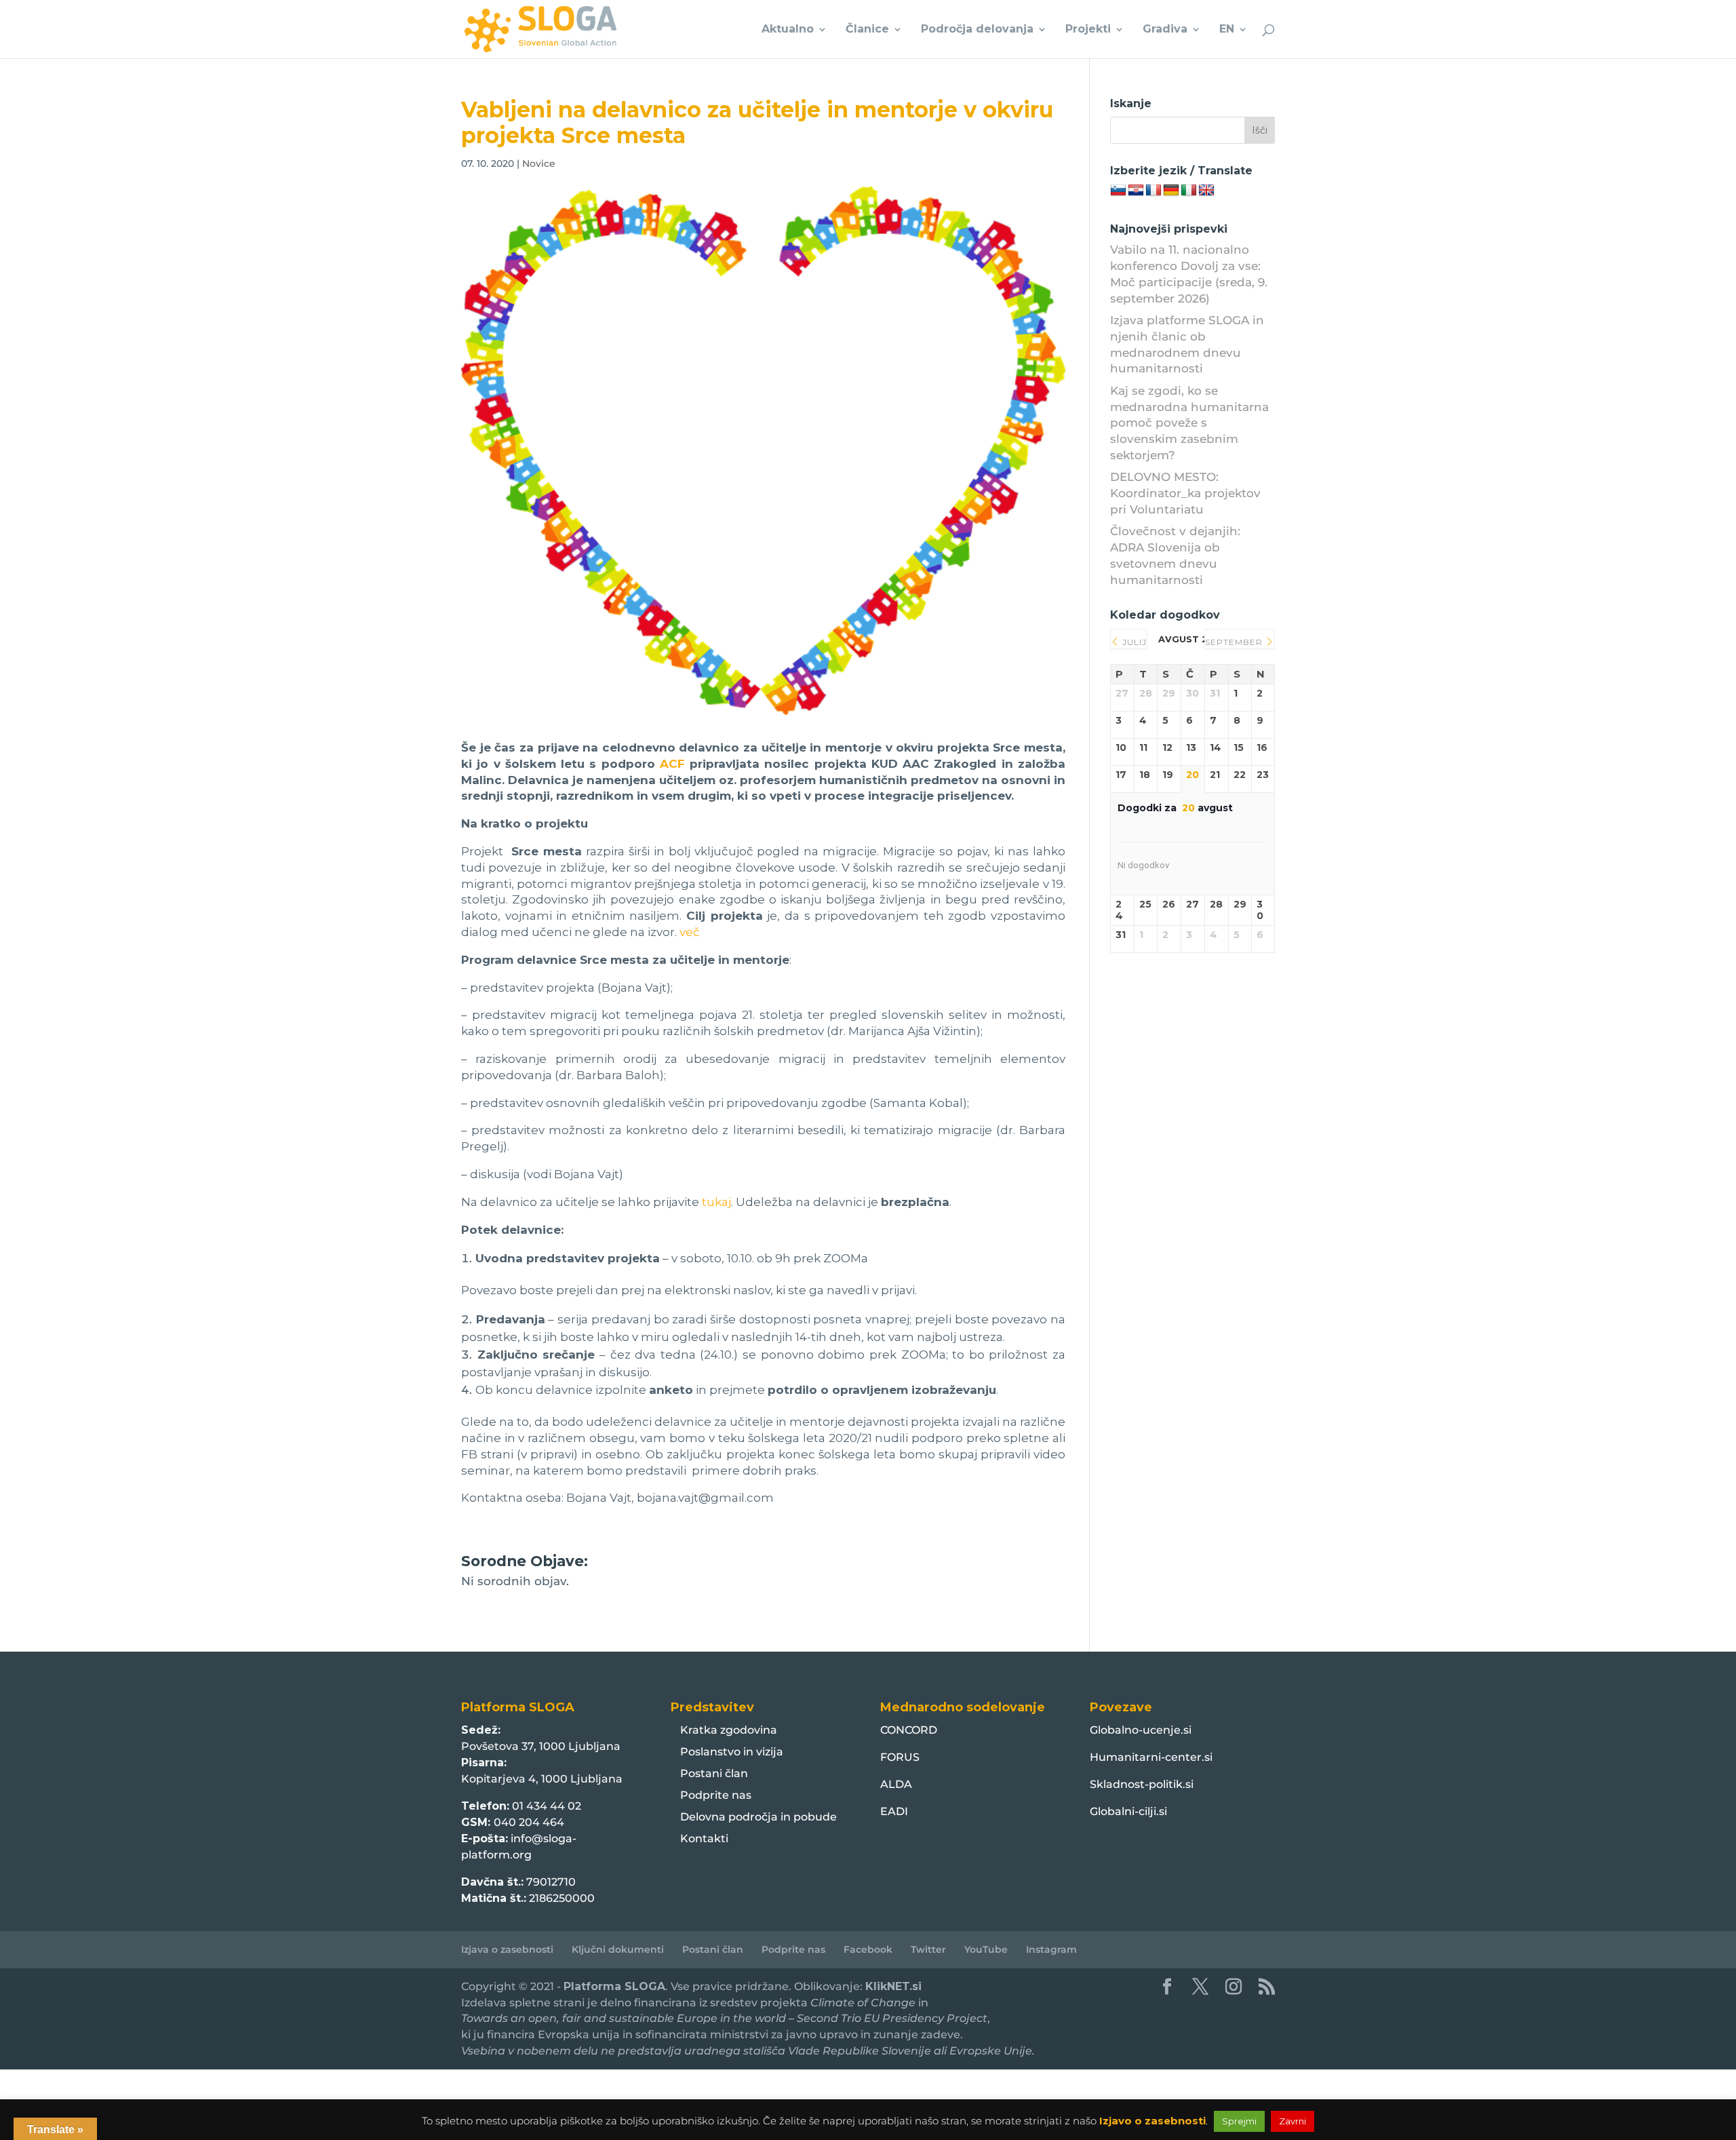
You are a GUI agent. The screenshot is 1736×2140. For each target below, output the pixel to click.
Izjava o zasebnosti (507, 1949)
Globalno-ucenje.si (1141, 1730)
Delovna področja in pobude (758, 1817)
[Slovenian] (1118, 191)
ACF (672, 764)
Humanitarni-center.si (1151, 1757)
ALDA (896, 1784)
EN (1227, 30)
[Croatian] (1136, 191)
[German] (1171, 191)
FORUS (900, 1757)
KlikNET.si (893, 1986)
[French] (1153, 191)
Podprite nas (716, 1795)
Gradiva (1165, 30)
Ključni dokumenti (618, 1949)
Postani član (714, 1773)
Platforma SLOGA (614, 1986)
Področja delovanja (977, 30)
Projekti (1088, 30)
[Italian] (1189, 191)
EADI (894, 1811)
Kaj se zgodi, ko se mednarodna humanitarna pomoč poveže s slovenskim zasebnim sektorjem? (1189, 423)
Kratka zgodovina (729, 1730)
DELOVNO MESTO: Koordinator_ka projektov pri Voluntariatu (1185, 493)
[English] (1206, 191)
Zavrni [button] (1293, 2121)
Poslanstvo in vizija (732, 1752)
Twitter (928, 1949)
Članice (867, 30)
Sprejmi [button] (1239, 2121)
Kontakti (704, 1839)
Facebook (868, 1949)
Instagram (1051, 1949)
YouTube (986, 1949)
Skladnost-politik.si (1142, 1784)
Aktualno (788, 30)
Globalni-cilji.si (1128, 1811)
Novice (539, 163)
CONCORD (909, 1730)
